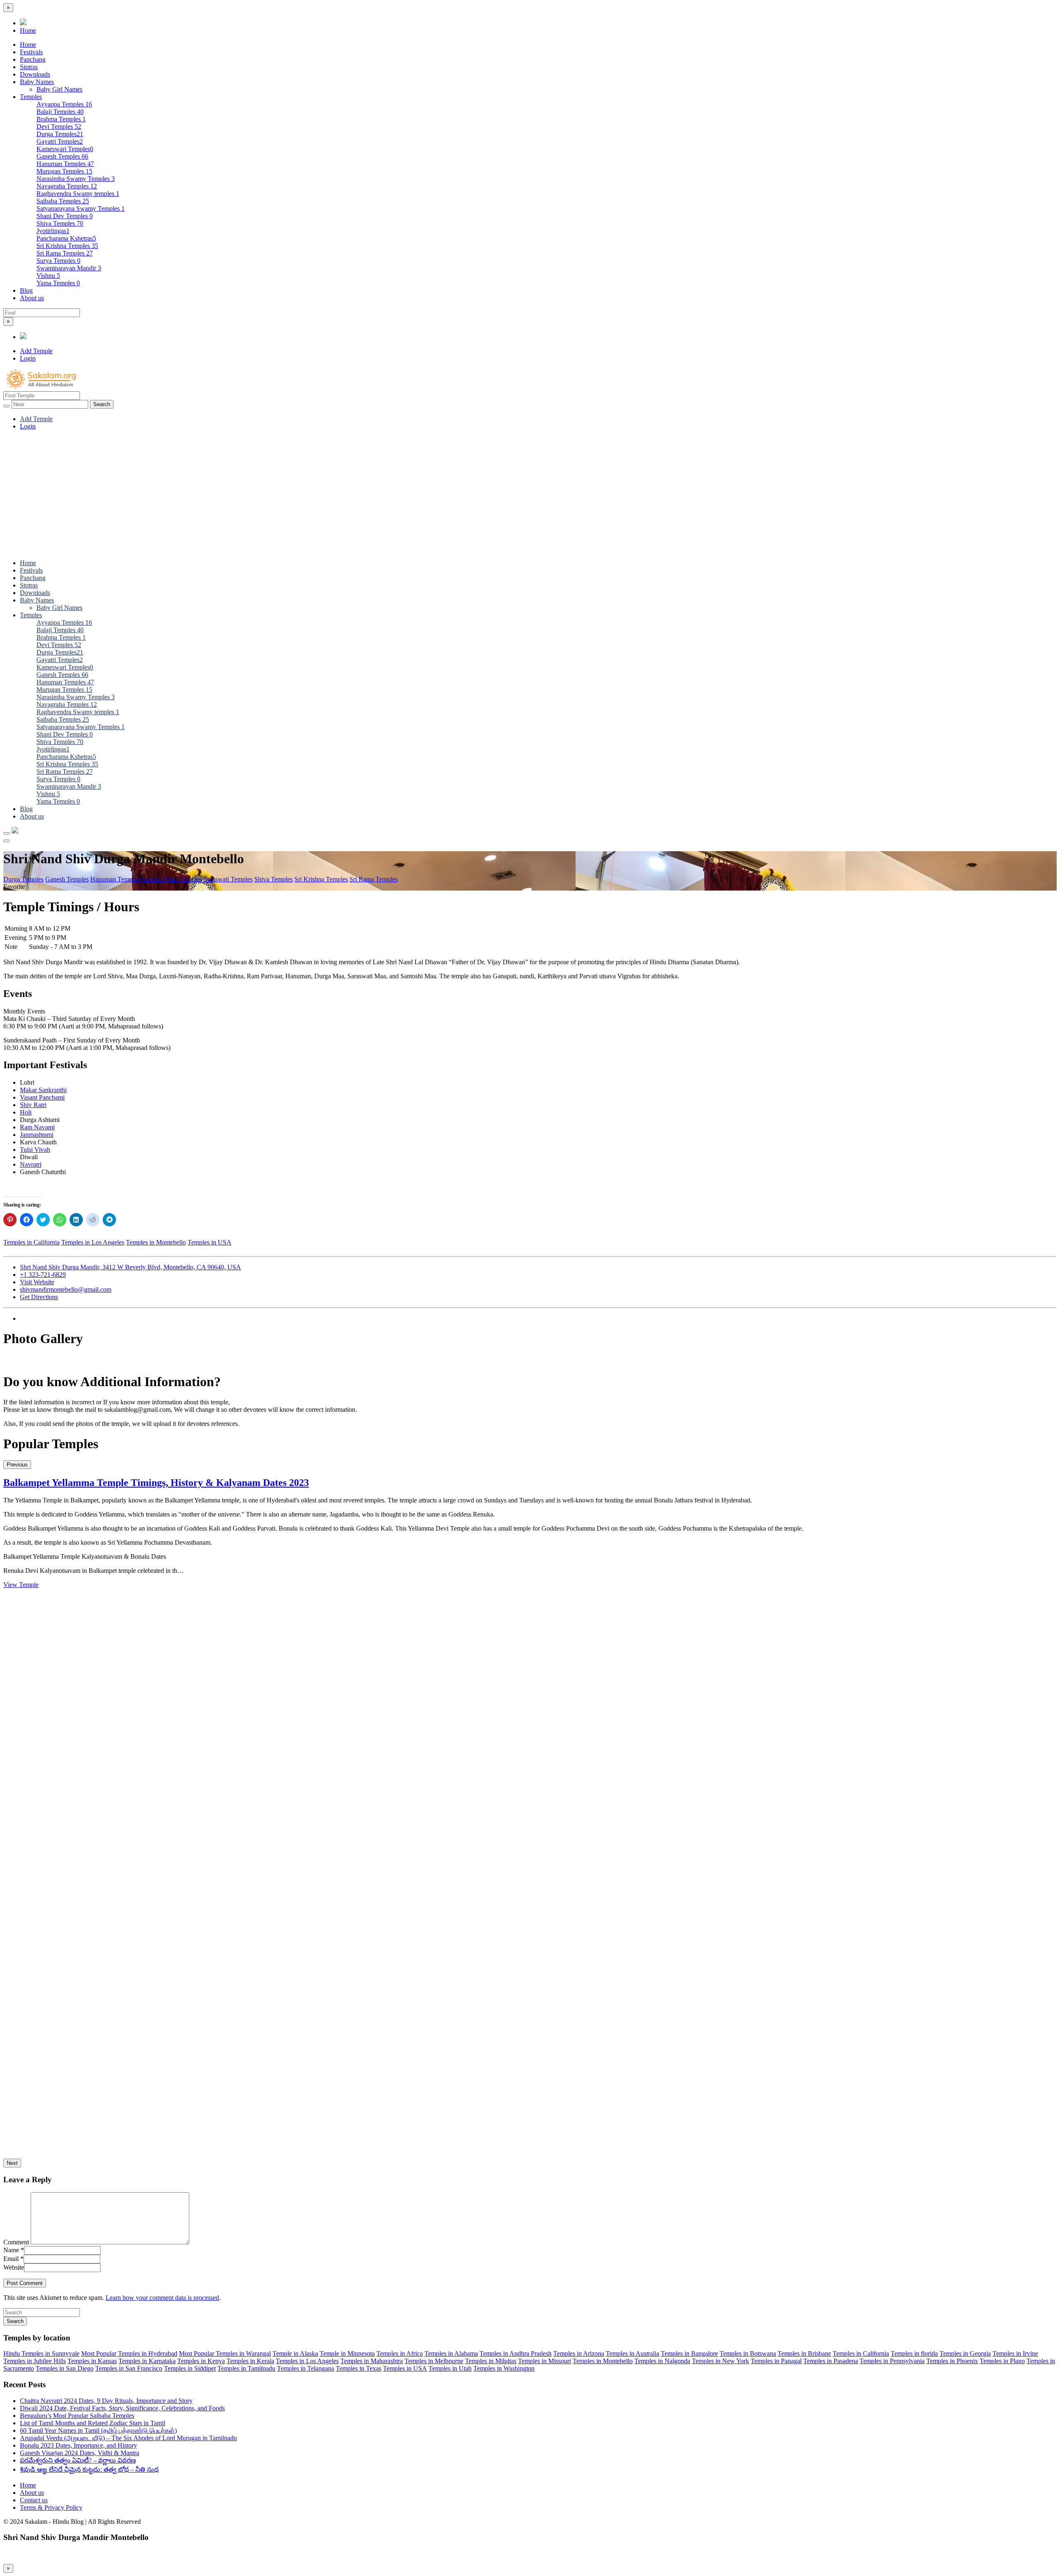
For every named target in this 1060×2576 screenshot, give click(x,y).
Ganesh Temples (62, 156)
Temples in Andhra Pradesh (516, 2353)
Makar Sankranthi (43, 1090)
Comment (16, 2242)
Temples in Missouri (544, 2361)
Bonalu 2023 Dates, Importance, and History (78, 2445)
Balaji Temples (60, 112)
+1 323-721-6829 (43, 1275)
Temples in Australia (632, 2353)
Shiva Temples (60, 223)
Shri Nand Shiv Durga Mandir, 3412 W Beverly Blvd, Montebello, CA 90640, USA (130, 1267)
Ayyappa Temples (64, 104)
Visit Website (37, 1282)
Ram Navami (37, 1127)
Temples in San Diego (65, 2368)
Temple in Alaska (295, 2353)
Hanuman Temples (65, 164)
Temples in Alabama (451, 2353)
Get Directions (39, 1297)
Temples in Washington (504, 2368)
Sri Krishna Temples (67, 246)
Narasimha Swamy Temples (76, 179)
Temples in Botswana (748, 2353)
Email (13, 2259)
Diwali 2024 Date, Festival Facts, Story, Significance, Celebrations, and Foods (122, 2408)
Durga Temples (60, 134)
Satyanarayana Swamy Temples (81, 208)
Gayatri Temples (60, 141)
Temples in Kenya (201, 2361)
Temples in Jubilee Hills (35, 2361)
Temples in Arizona (579, 2353)
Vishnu (48, 276)
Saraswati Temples (228, 879)
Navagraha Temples (67, 186)
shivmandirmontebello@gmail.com (66, 1289)
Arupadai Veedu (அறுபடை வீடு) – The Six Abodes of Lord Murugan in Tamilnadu (128, 2438)
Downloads (35, 74)
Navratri (31, 1164)
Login (28, 358)
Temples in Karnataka (147, 2361)
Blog (26, 290)
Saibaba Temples (63, 201)
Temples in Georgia (965, 2353)
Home (28, 30)
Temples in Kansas (92, 2361)
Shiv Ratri (33, 1105)
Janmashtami (37, 1135)
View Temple (21, 1585)
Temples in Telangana (306, 2368)
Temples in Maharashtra (372, 2361)
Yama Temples (58, 283)
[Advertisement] (530, 495)
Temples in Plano (1002, 2361)
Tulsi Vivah (35, 1150)
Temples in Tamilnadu (246, 2368)
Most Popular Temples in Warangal (225, 2353)
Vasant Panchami (42, 1097)
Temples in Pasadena (831, 2361)
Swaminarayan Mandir (69, 268)
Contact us (34, 2500)
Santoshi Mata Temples (172, 879)
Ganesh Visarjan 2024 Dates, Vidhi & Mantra (79, 2453)
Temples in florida (914, 2353)
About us (32, 298)
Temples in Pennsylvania (892, 2361)
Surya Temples (58, 261)
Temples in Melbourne (434, 2361)
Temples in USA (210, 1242)
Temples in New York (720, 2361)
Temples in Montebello (156, 1242)
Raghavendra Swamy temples (78, 194)
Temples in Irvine (1015, 2353)
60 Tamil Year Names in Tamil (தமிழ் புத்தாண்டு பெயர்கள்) (98, 2430)
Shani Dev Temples (65, 216)
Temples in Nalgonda (662, 2361)
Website (14, 2267)
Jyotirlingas (53, 231)
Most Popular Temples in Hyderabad (129, 2353)
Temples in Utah (450, 2368)
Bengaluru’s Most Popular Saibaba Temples (77, 2416)
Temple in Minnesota (347, 2353)
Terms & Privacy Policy (51, 2507)
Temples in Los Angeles (93, 1242)
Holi (26, 1112)
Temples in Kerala (250, 2361)
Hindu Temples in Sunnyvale (41, 2353)
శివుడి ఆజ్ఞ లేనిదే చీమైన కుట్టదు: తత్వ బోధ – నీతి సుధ (89, 2469)
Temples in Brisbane (804, 2353)
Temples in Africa (400, 2353)
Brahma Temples (61, 119)
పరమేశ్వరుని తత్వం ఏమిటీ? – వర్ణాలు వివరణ (78, 2460)
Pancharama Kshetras (66, 238)
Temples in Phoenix (952, 2361)
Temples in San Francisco (129, 2368)
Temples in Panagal (776, 2361)
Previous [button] (17, 1465)
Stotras (29, 67)
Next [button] (12, 2163)
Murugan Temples (64, 171)
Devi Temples (59, 126)
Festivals (31, 52)
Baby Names (37, 82)
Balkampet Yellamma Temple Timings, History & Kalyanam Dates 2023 (156, 1483)
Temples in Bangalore (689, 2353)
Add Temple (36, 351)
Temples (31, 97)
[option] (530, 1533)
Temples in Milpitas (491, 2361)
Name (14, 2250)
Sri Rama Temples (65, 253)
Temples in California (31, 1242)
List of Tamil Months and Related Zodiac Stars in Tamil (93, 2423)
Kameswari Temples (65, 149)
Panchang (33, 59)
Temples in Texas (359, 2368)
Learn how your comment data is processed (162, 2298)
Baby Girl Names (59, 89)
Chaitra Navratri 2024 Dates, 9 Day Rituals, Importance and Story (106, 2401)
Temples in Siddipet (190, 2368)
